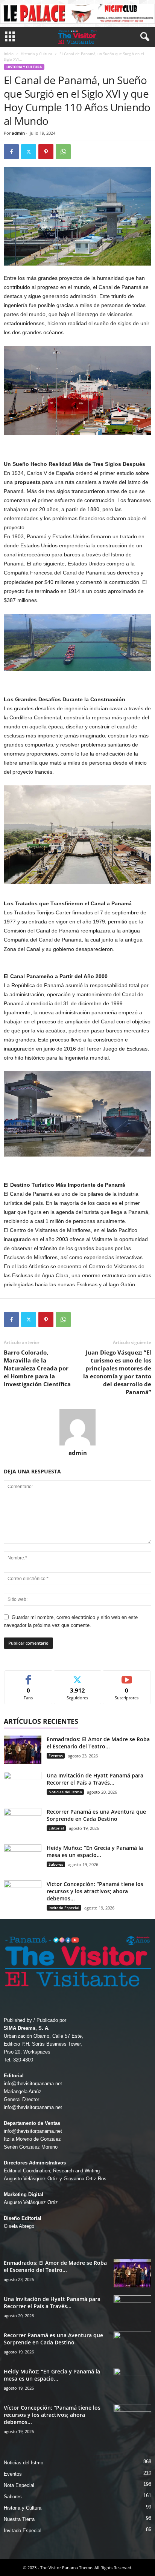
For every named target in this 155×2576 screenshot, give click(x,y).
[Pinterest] (46, 152)
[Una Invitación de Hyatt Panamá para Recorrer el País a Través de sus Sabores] (23, 1786)
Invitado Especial (64, 1908)
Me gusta (28, 1676)
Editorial (56, 1828)
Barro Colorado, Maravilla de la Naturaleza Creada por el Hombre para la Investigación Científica (37, 1368)
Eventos (56, 1756)
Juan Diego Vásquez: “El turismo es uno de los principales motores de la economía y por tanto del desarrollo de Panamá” (117, 1372)
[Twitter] (29, 152)
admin (18, 133)
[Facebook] (11, 152)
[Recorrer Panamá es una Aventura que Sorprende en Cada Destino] (23, 1822)
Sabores (56, 1864)
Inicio (9, 54)
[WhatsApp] (63, 152)
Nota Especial (19, 2485)
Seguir (78, 1676)
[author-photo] (77, 1427)
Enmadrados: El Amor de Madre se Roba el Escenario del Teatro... (98, 1743)
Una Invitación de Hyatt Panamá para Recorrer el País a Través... (95, 1779)
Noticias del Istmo (65, 1792)
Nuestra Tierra (19, 2519)
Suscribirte (127, 1676)
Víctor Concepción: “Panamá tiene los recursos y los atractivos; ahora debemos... (95, 1891)
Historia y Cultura (36, 54)
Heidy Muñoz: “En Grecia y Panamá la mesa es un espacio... (95, 1851)
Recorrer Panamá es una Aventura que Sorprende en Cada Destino (96, 1815)
